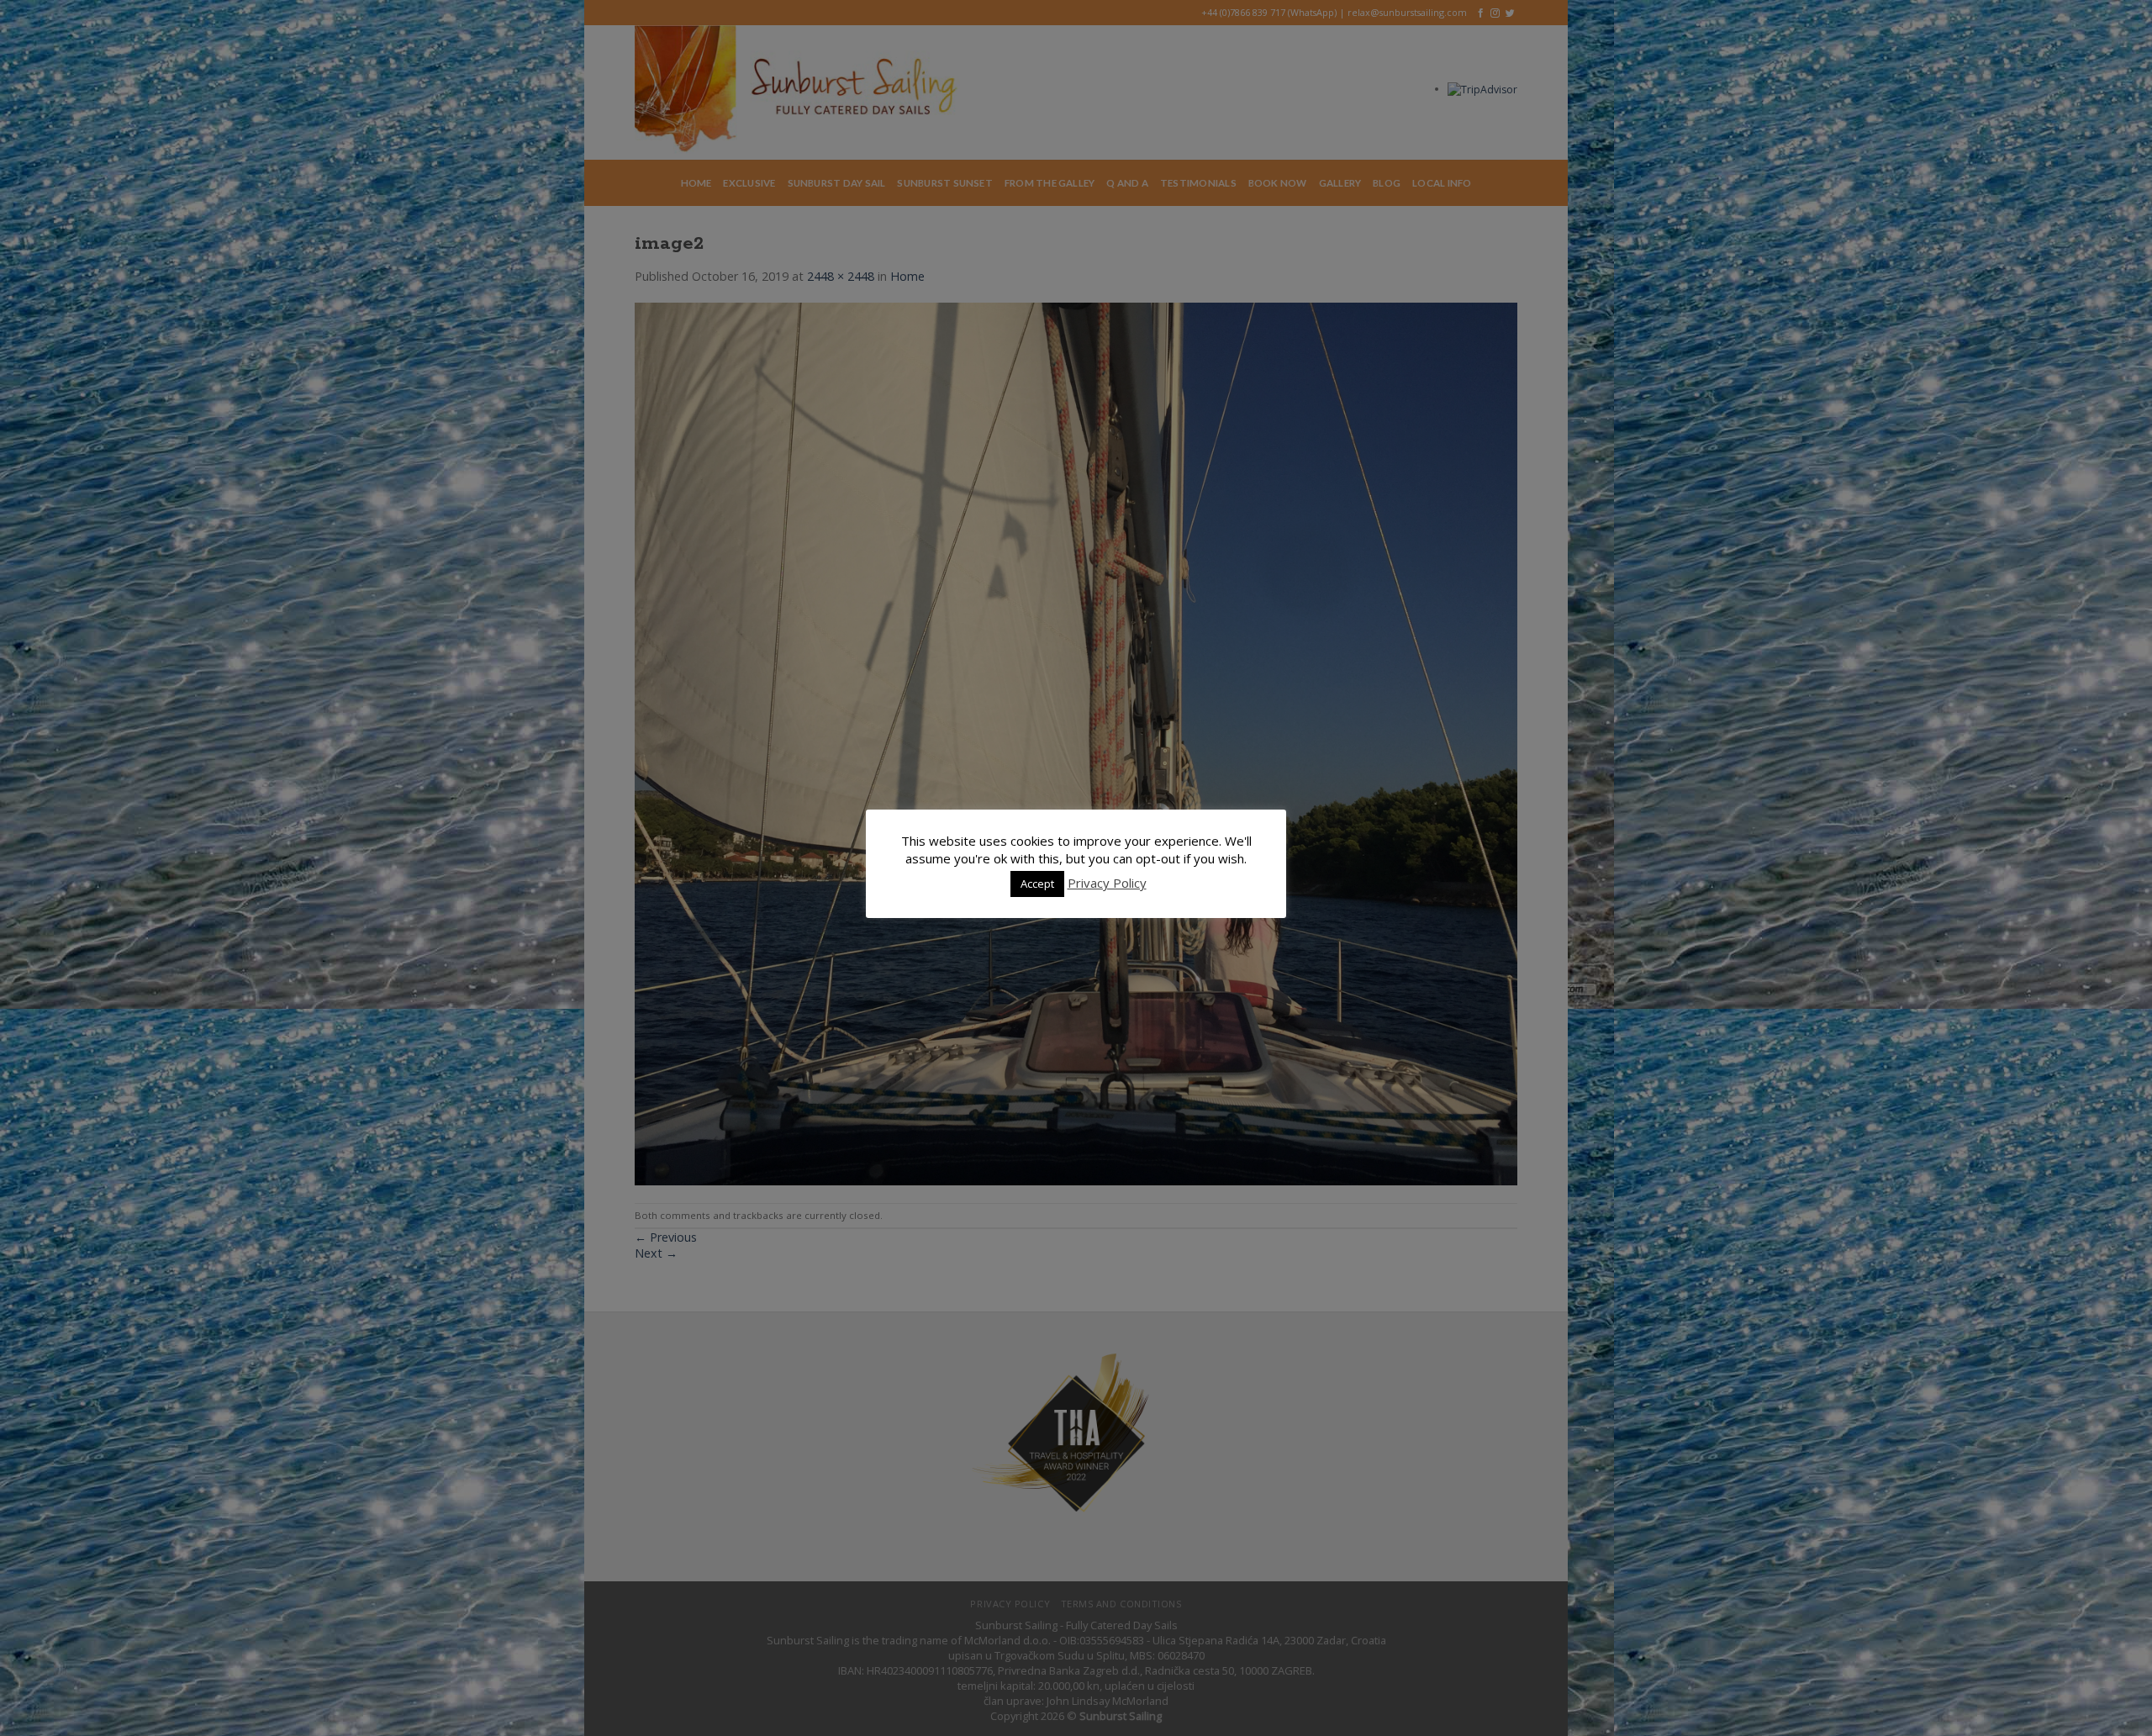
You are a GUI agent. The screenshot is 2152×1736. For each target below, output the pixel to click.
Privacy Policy (1107, 883)
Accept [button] (1037, 884)
